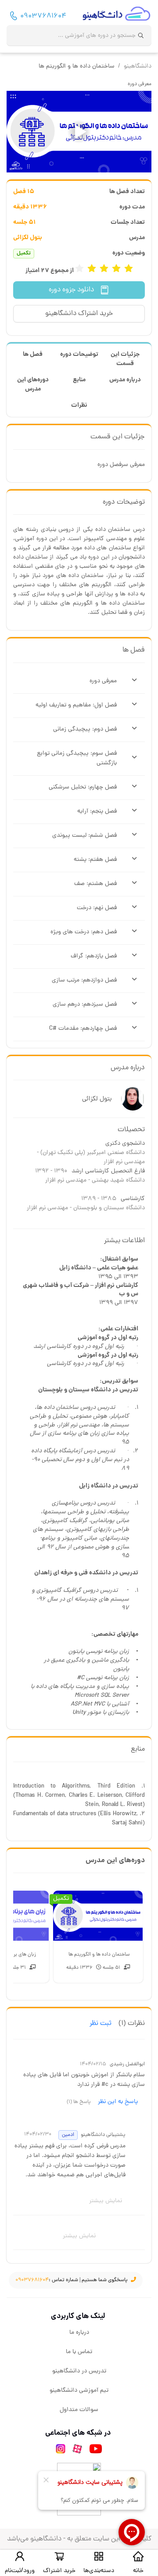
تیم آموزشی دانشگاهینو (79, 2391)
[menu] (79, 2372)
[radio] (129, 269)
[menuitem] (79, 2333)
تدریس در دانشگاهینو (79, 2371)
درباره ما (79, 2333)
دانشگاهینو (138, 66)
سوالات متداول (79, 2410)
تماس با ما (79, 2352)
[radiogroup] (104, 269)
